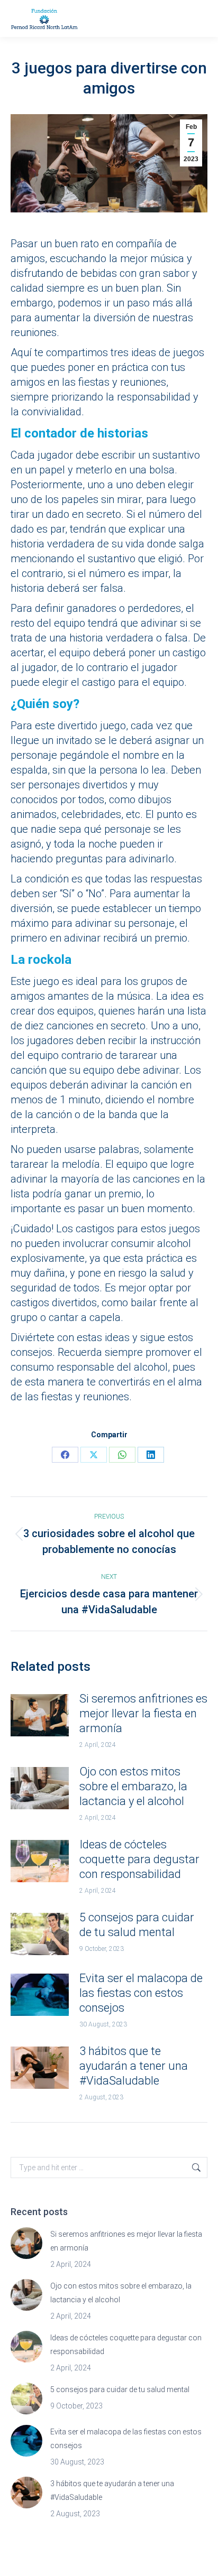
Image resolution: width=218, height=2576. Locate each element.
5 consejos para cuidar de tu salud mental (137, 1925)
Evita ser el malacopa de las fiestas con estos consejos (141, 1993)
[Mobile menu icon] (197, 19)
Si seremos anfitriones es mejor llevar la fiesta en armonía (143, 1713)
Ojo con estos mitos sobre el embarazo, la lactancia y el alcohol (133, 1786)
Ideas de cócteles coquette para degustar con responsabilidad (139, 1859)
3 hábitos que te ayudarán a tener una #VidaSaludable (134, 2066)
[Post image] (40, 1715)
